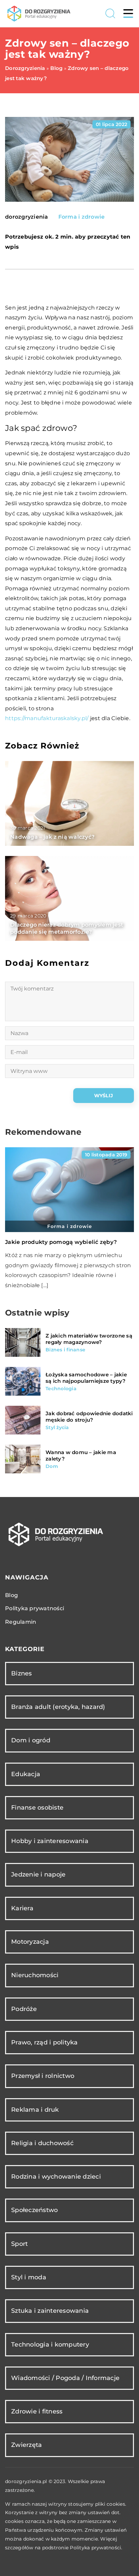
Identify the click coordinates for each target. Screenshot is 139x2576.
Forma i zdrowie (82, 217)
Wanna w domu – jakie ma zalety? (81, 1456)
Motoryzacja (30, 1942)
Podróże (24, 2009)
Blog (11, 1595)
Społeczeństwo (34, 2210)
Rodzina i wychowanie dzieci (56, 2177)
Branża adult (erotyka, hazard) (58, 1707)
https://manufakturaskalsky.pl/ (47, 718)
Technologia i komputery (50, 2345)
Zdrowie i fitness (37, 2411)
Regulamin (21, 1622)
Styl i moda (29, 2277)
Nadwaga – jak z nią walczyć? (52, 837)
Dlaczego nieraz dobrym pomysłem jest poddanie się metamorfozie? (67, 928)
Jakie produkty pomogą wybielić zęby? (61, 1242)
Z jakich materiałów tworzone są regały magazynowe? (89, 1339)
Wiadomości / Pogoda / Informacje (65, 2378)
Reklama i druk (35, 2110)
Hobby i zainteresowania (50, 1841)
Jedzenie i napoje (38, 1874)
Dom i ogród (31, 1740)
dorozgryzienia (27, 217)
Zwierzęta (26, 2445)
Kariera (22, 1908)
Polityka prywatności (35, 1608)
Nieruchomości (35, 1975)
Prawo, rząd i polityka (45, 2042)
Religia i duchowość (42, 2143)
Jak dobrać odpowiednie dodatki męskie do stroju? (89, 1417)
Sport (19, 2244)
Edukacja (26, 1774)
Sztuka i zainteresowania (50, 2311)
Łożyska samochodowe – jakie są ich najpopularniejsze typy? (86, 1378)
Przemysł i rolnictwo (43, 2076)
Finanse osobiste (37, 1808)
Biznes (22, 1673)
